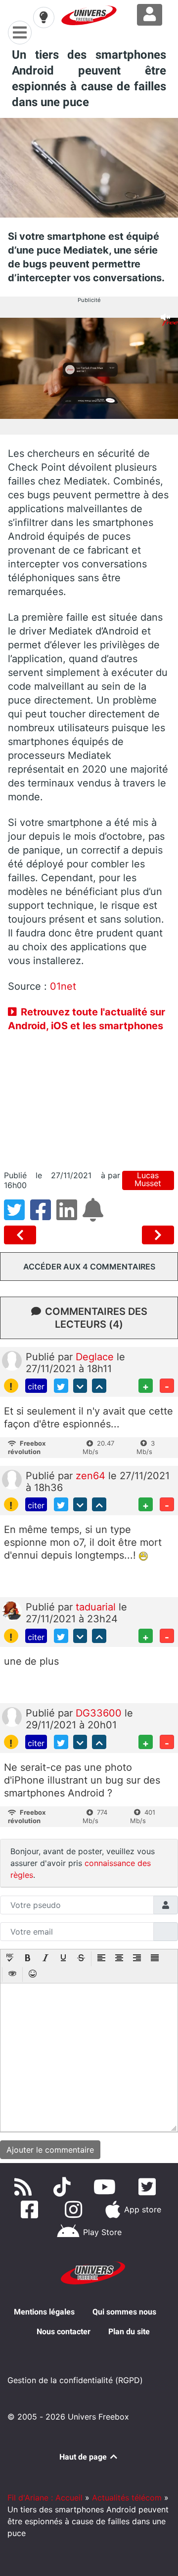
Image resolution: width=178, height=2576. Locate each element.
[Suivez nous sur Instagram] (76, 2209)
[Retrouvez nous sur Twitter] (149, 2187)
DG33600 (100, 1713)
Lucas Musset (148, 1179)
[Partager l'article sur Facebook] (43, 1216)
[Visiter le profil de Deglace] (12, 1360)
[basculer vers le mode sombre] (44, 17)
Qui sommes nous (124, 2312)
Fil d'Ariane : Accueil (45, 2498)
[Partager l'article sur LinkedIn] (69, 1216)
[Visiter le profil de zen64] (12, 1479)
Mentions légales (44, 2312)
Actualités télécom (127, 2498)
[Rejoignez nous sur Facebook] (31, 2209)
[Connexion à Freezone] (150, 15)
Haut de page (84, 2457)
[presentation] (10, 1959)
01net (63, 986)
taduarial (97, 1607)
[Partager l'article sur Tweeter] (17, 1216)
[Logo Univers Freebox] (89, 15)
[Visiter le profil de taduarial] (12, 1610)
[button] (10, 1959)
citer (36, 1386)
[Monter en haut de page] (99, 1386)
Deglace (96, 1357)
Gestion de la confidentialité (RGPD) (75, 2380)
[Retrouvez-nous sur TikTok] (64, 2187)
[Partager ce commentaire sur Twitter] (61, 1386)
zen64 (92, 1476)
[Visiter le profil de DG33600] (12, 1717)
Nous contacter (64, 2332)
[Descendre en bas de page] (80, 1386)
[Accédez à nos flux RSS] (25, 2187)
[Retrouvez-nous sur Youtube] (107, 2187)
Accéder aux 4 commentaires (89, 1267)
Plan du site (129, 2332)
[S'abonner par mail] (94, 1216)
